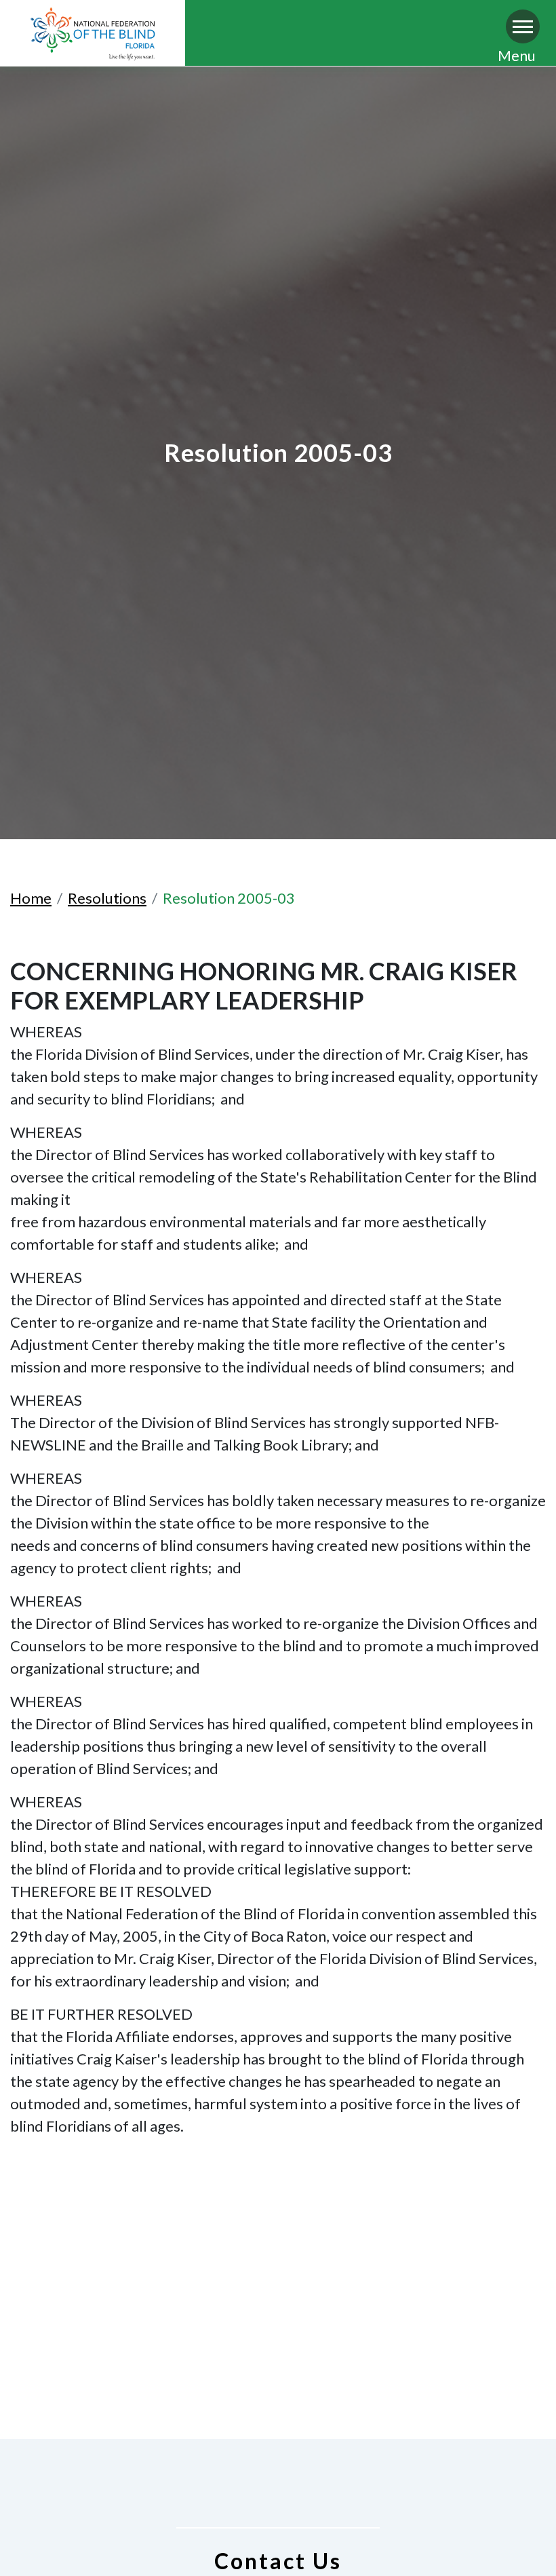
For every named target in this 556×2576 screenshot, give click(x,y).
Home (31, 898)
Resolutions (107, 898)
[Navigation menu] (523, 26)
